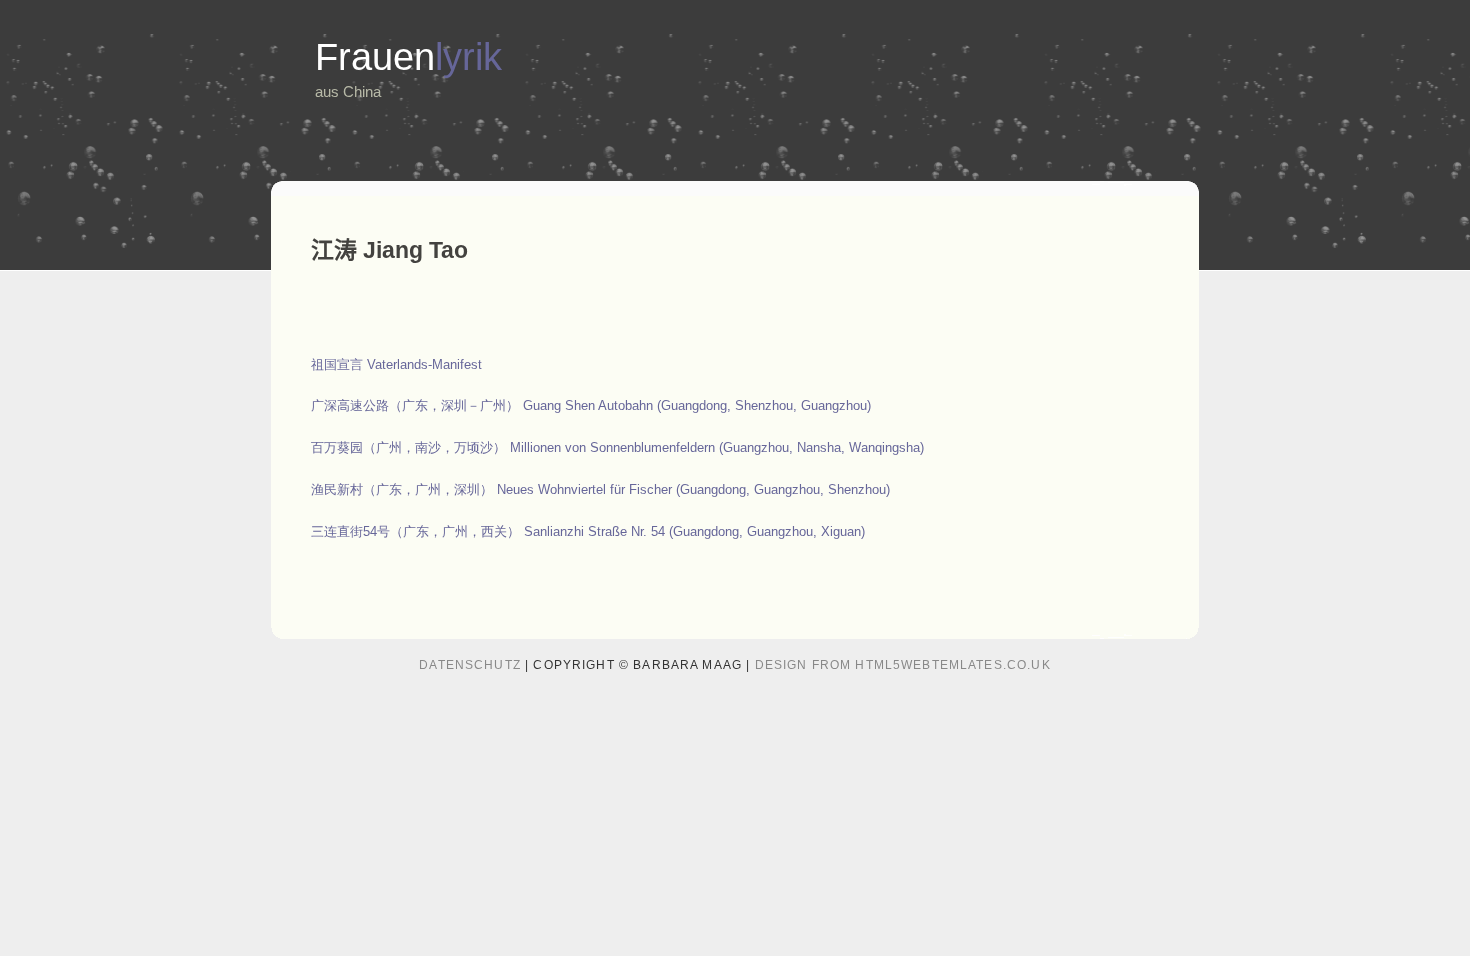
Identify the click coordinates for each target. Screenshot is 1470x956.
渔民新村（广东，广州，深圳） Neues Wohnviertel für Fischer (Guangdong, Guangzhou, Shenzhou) (600, 489)
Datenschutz (470, 665)
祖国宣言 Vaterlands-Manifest (396, 364)
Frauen (408, 56)
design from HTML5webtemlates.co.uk (903, 665)
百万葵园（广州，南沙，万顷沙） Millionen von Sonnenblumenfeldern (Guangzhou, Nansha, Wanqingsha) (617, 447)
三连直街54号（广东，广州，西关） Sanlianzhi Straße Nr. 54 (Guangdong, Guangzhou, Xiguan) (588, 531)
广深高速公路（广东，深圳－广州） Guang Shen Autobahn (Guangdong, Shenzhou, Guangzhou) (591, 405)
